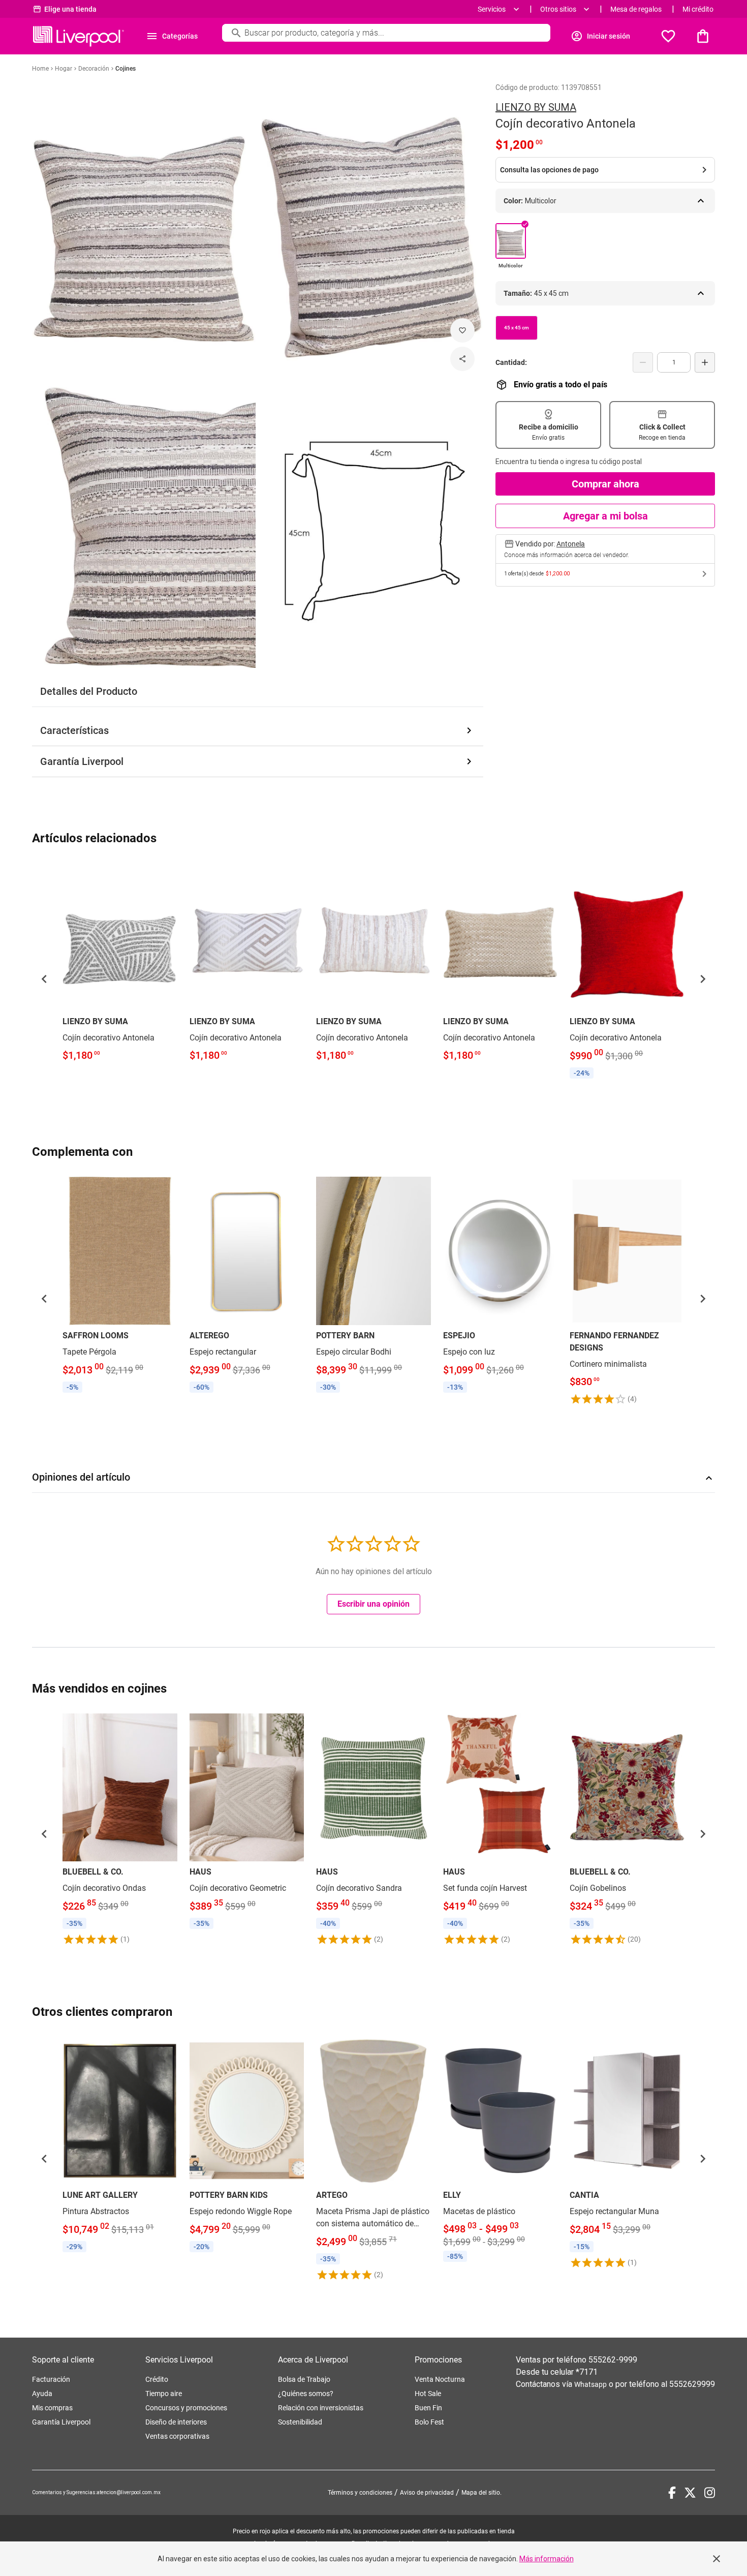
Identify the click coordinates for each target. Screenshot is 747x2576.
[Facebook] (672, 2493)
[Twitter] (690, 2493)
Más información (547, 2559)
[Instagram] (710, 2493)
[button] (44, 979)
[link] (120, 964)
